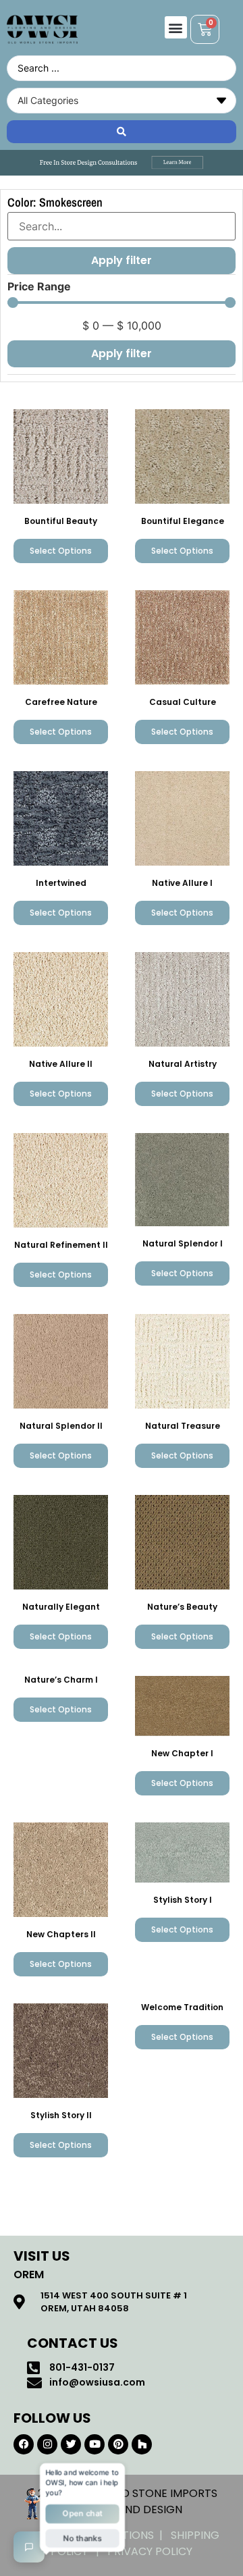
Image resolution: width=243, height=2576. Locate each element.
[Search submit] (122, 132)
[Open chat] (29, 2547)
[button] (176, 27)
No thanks (82, 2537)
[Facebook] (24, 2444)
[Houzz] (142, 2444)
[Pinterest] (118, 2444)
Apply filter (122, 353)
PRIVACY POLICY (150, 2551)
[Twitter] (71, 2444)
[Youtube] (94, 2444)
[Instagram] (47, 2444)
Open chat (82, 2513)
